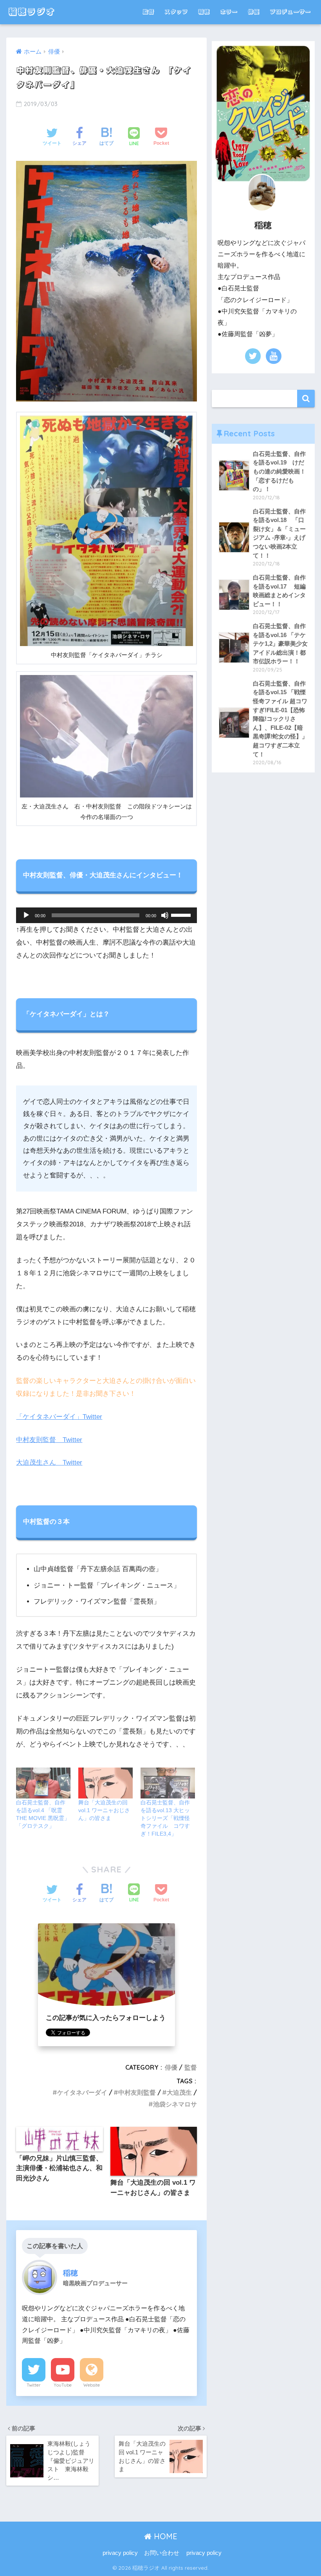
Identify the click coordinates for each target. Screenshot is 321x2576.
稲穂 (204, 12)
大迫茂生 (179, 2092)
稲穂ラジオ (32, 12)
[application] (106, 915)
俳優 (254, 12)
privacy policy (120, 2553)
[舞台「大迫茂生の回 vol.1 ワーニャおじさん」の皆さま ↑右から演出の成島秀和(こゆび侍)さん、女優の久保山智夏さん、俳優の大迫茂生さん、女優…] (105, 1783)
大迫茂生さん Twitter (49, 1463)
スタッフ (176, 12)
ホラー (229, 12)
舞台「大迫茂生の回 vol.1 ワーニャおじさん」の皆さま (104, 1810)
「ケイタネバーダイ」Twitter (59, 1417)
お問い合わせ (162, 2553)
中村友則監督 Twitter (49, 1440)
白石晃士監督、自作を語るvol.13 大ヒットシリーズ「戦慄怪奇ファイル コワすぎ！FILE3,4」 (165, 1818)
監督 (148, 12)
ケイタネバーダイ (82, 2092)
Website (92, 2385)
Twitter (34, 2385)
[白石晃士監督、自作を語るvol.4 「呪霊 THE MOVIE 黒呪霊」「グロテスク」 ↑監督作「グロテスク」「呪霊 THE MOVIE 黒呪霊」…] (43, 1783)
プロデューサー (290, 12)
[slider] (182, 914)
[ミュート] (165, 915)
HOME (164, 2536)
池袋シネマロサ (175, 2104)
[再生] (26, 915)
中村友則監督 (137, 2092)
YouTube (63, 2385)
